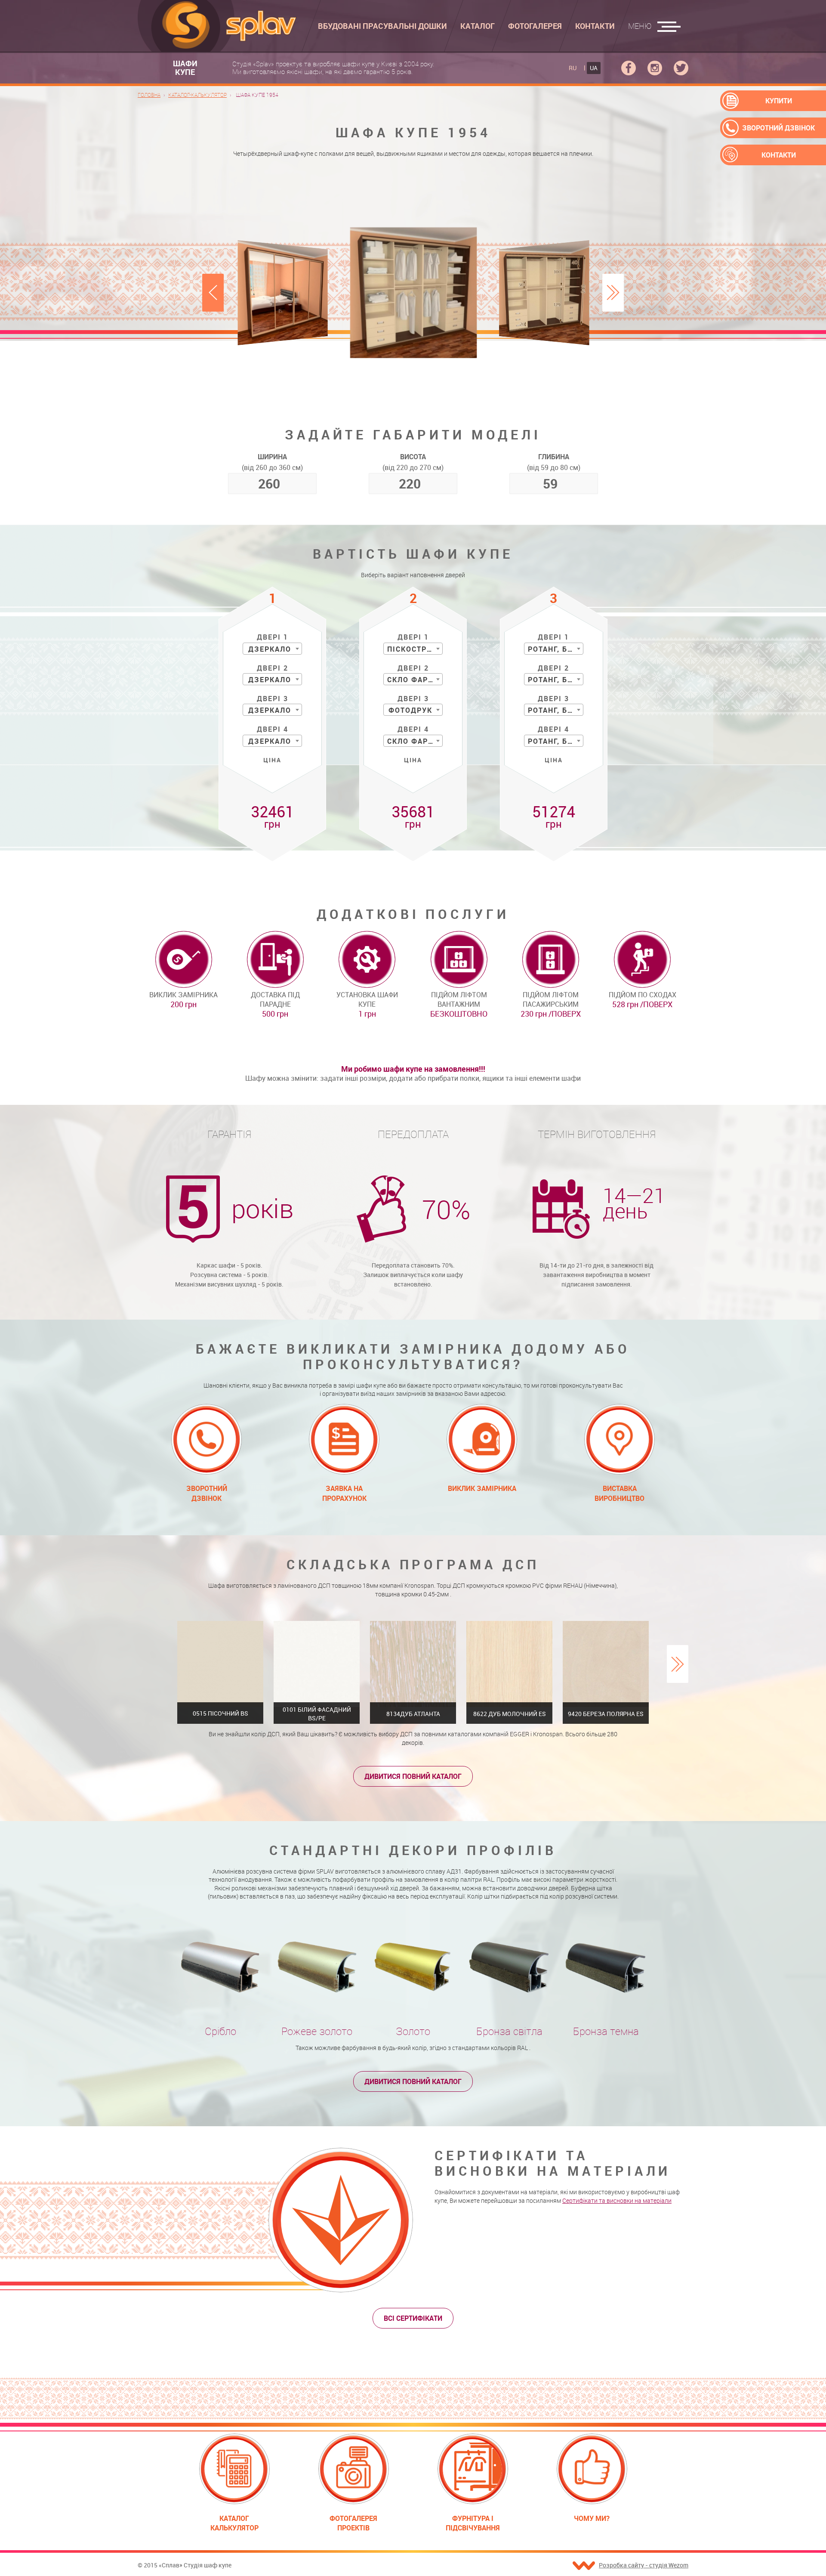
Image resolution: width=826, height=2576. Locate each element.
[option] (413, 292)
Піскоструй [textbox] (412, 649)
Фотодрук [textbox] (410, 710)
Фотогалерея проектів (353, 2523)
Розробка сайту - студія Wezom (644, 2565)
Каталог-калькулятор (197, 95)
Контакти (779, 155)
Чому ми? (592, 2518)
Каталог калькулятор (234, 2523)
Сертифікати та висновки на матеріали (617, 2200)
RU (573, 68)
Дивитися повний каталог (413, 1776)
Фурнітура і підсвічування (473, 2523)
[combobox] (272, 649)
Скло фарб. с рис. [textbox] (415, 741)
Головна (149, 95)
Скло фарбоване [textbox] (415, 680)
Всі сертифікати (413, 2318)
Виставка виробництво (619, 1493)
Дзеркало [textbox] (270, 649)
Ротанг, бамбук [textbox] (555, 649)
